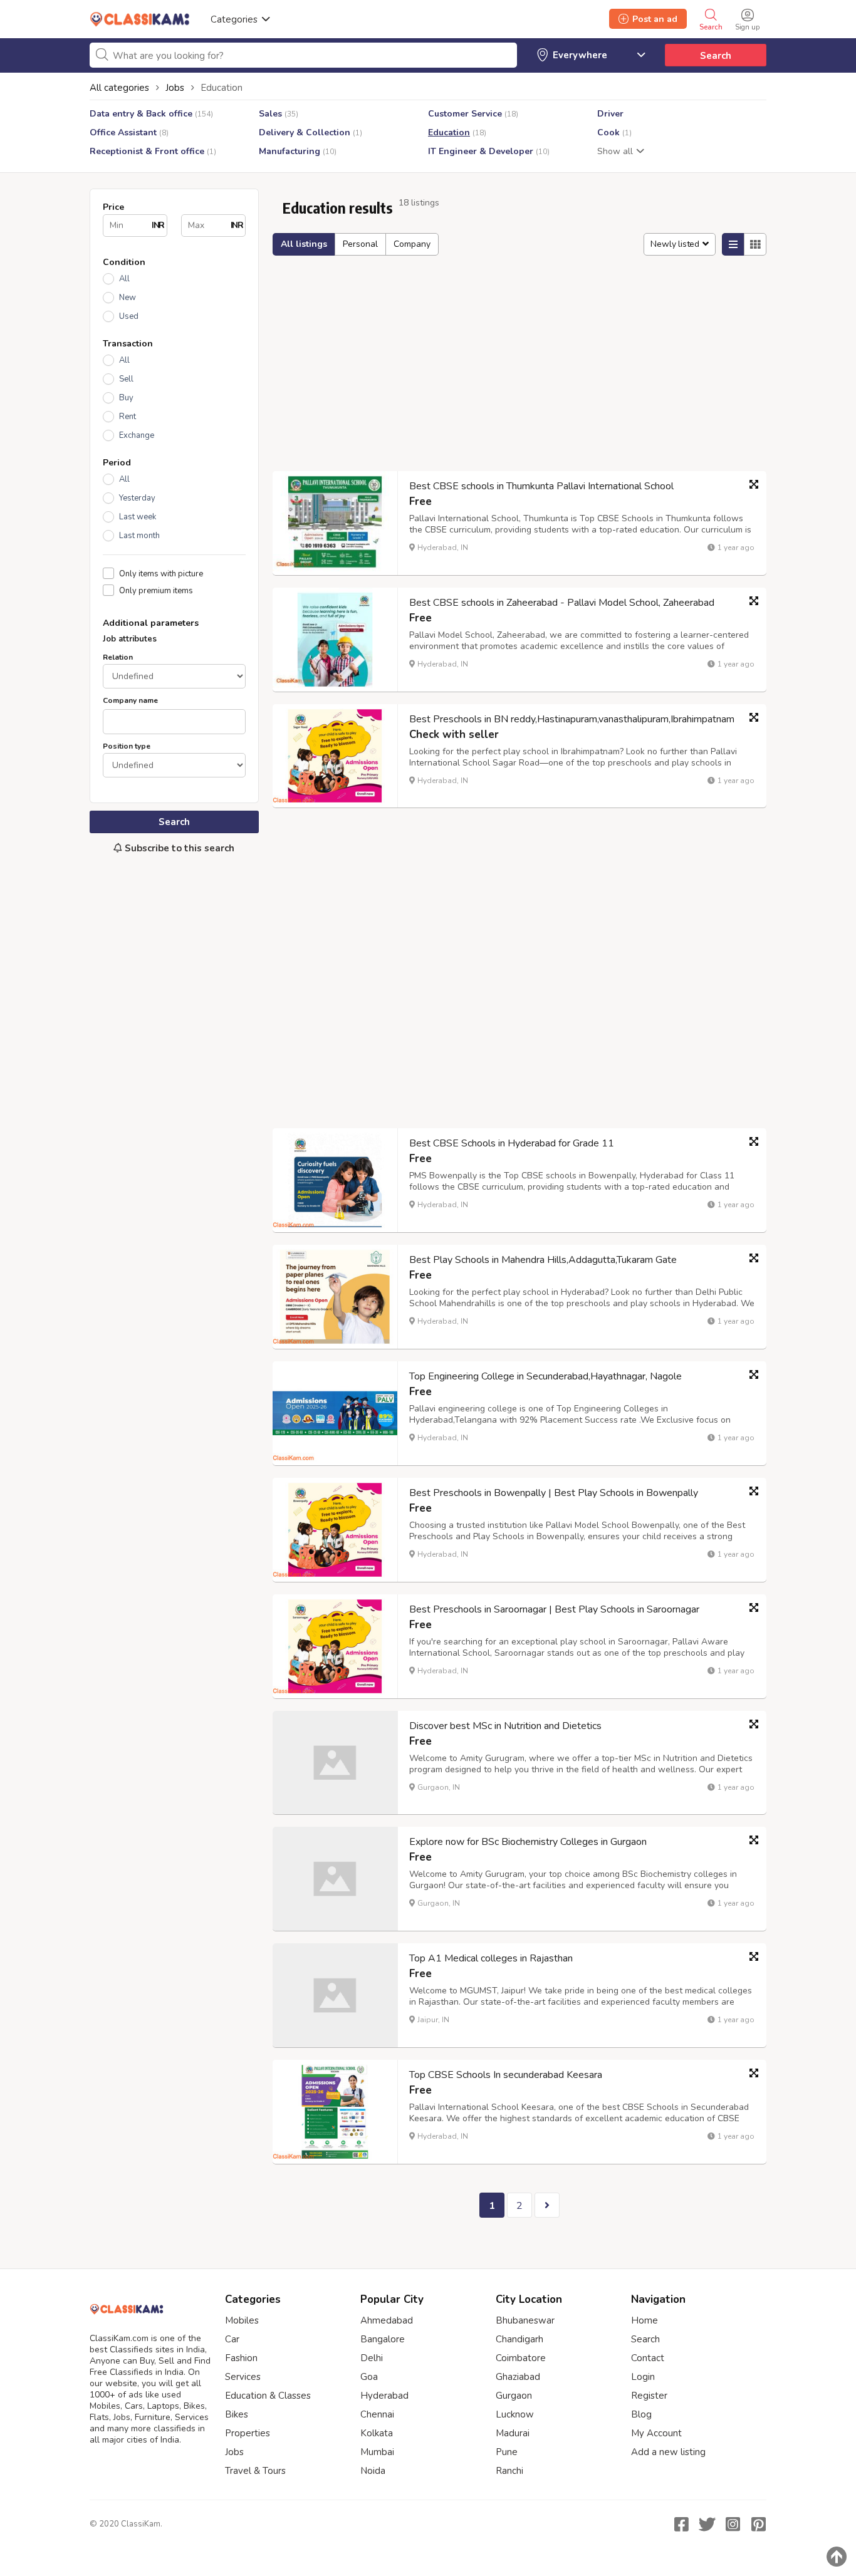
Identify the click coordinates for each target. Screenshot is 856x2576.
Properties (248, 2433)
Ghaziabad (518, 2377)
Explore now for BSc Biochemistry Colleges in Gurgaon (528, 1842)
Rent (128, 417)
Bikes (237, 2414)
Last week (138, 517)
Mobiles (242, 2320)
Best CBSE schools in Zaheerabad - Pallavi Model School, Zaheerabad (562, 603)
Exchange (137, 435)
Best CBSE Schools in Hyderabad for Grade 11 (512, 1143)
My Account (656, 2433)
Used (129, 316)
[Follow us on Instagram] (733, 2524)
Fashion (241, 2358)
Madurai (513, 2433)
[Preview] (754, 484)
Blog (641, 2414)
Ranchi (509, 2471)
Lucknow (515, 2414)
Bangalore (383, 2339)
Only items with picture (161, 574)
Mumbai (377, 2452)
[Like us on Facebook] (681, 2524)
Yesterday (137, 498)
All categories (119, 88)
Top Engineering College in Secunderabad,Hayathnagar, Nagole (545, 1376)
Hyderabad (384, 2396)
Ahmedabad (387, 2320)
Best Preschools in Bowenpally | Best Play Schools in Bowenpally (554, 1493)
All (124, 279)
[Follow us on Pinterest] (758, 2524)
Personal (360, 244)
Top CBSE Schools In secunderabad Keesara (506, 2075)
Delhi (372, 2358)
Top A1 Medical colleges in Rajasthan (491, 1958)
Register (649, 2396)
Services (243, 2377)
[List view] (733, 244)
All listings (304, 244)
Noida (373, 2471)
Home (645, 2320)
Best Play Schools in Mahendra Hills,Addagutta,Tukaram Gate (543, 1260)
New (128, 298)
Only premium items (156, 590)
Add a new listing (668, 2452)
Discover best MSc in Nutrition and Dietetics (505, 1726)
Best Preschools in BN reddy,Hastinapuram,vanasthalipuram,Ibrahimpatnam (572, 719)
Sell (126, 379)
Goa (369, 2377)
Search (716, 56)
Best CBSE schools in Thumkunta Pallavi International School (541, 486)
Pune (507, 2452)
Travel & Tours (255, 2471)
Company (412, 244)
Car (232, 2339)
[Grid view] (755, 244)
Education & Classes (268, 2396)
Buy (126, 398)
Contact (648, 2358)
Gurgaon (514, 2396)
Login (643, 2377)
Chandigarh (519, 2339)
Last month (139, 536)
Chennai (377, 2414)
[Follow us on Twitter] (707, 2524)
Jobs (234, 2452)
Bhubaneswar (525, 2320)
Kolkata (377, 2433)
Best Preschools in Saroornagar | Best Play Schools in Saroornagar (554, 1609)
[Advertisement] (174, 1073)
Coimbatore (521, 2358)
